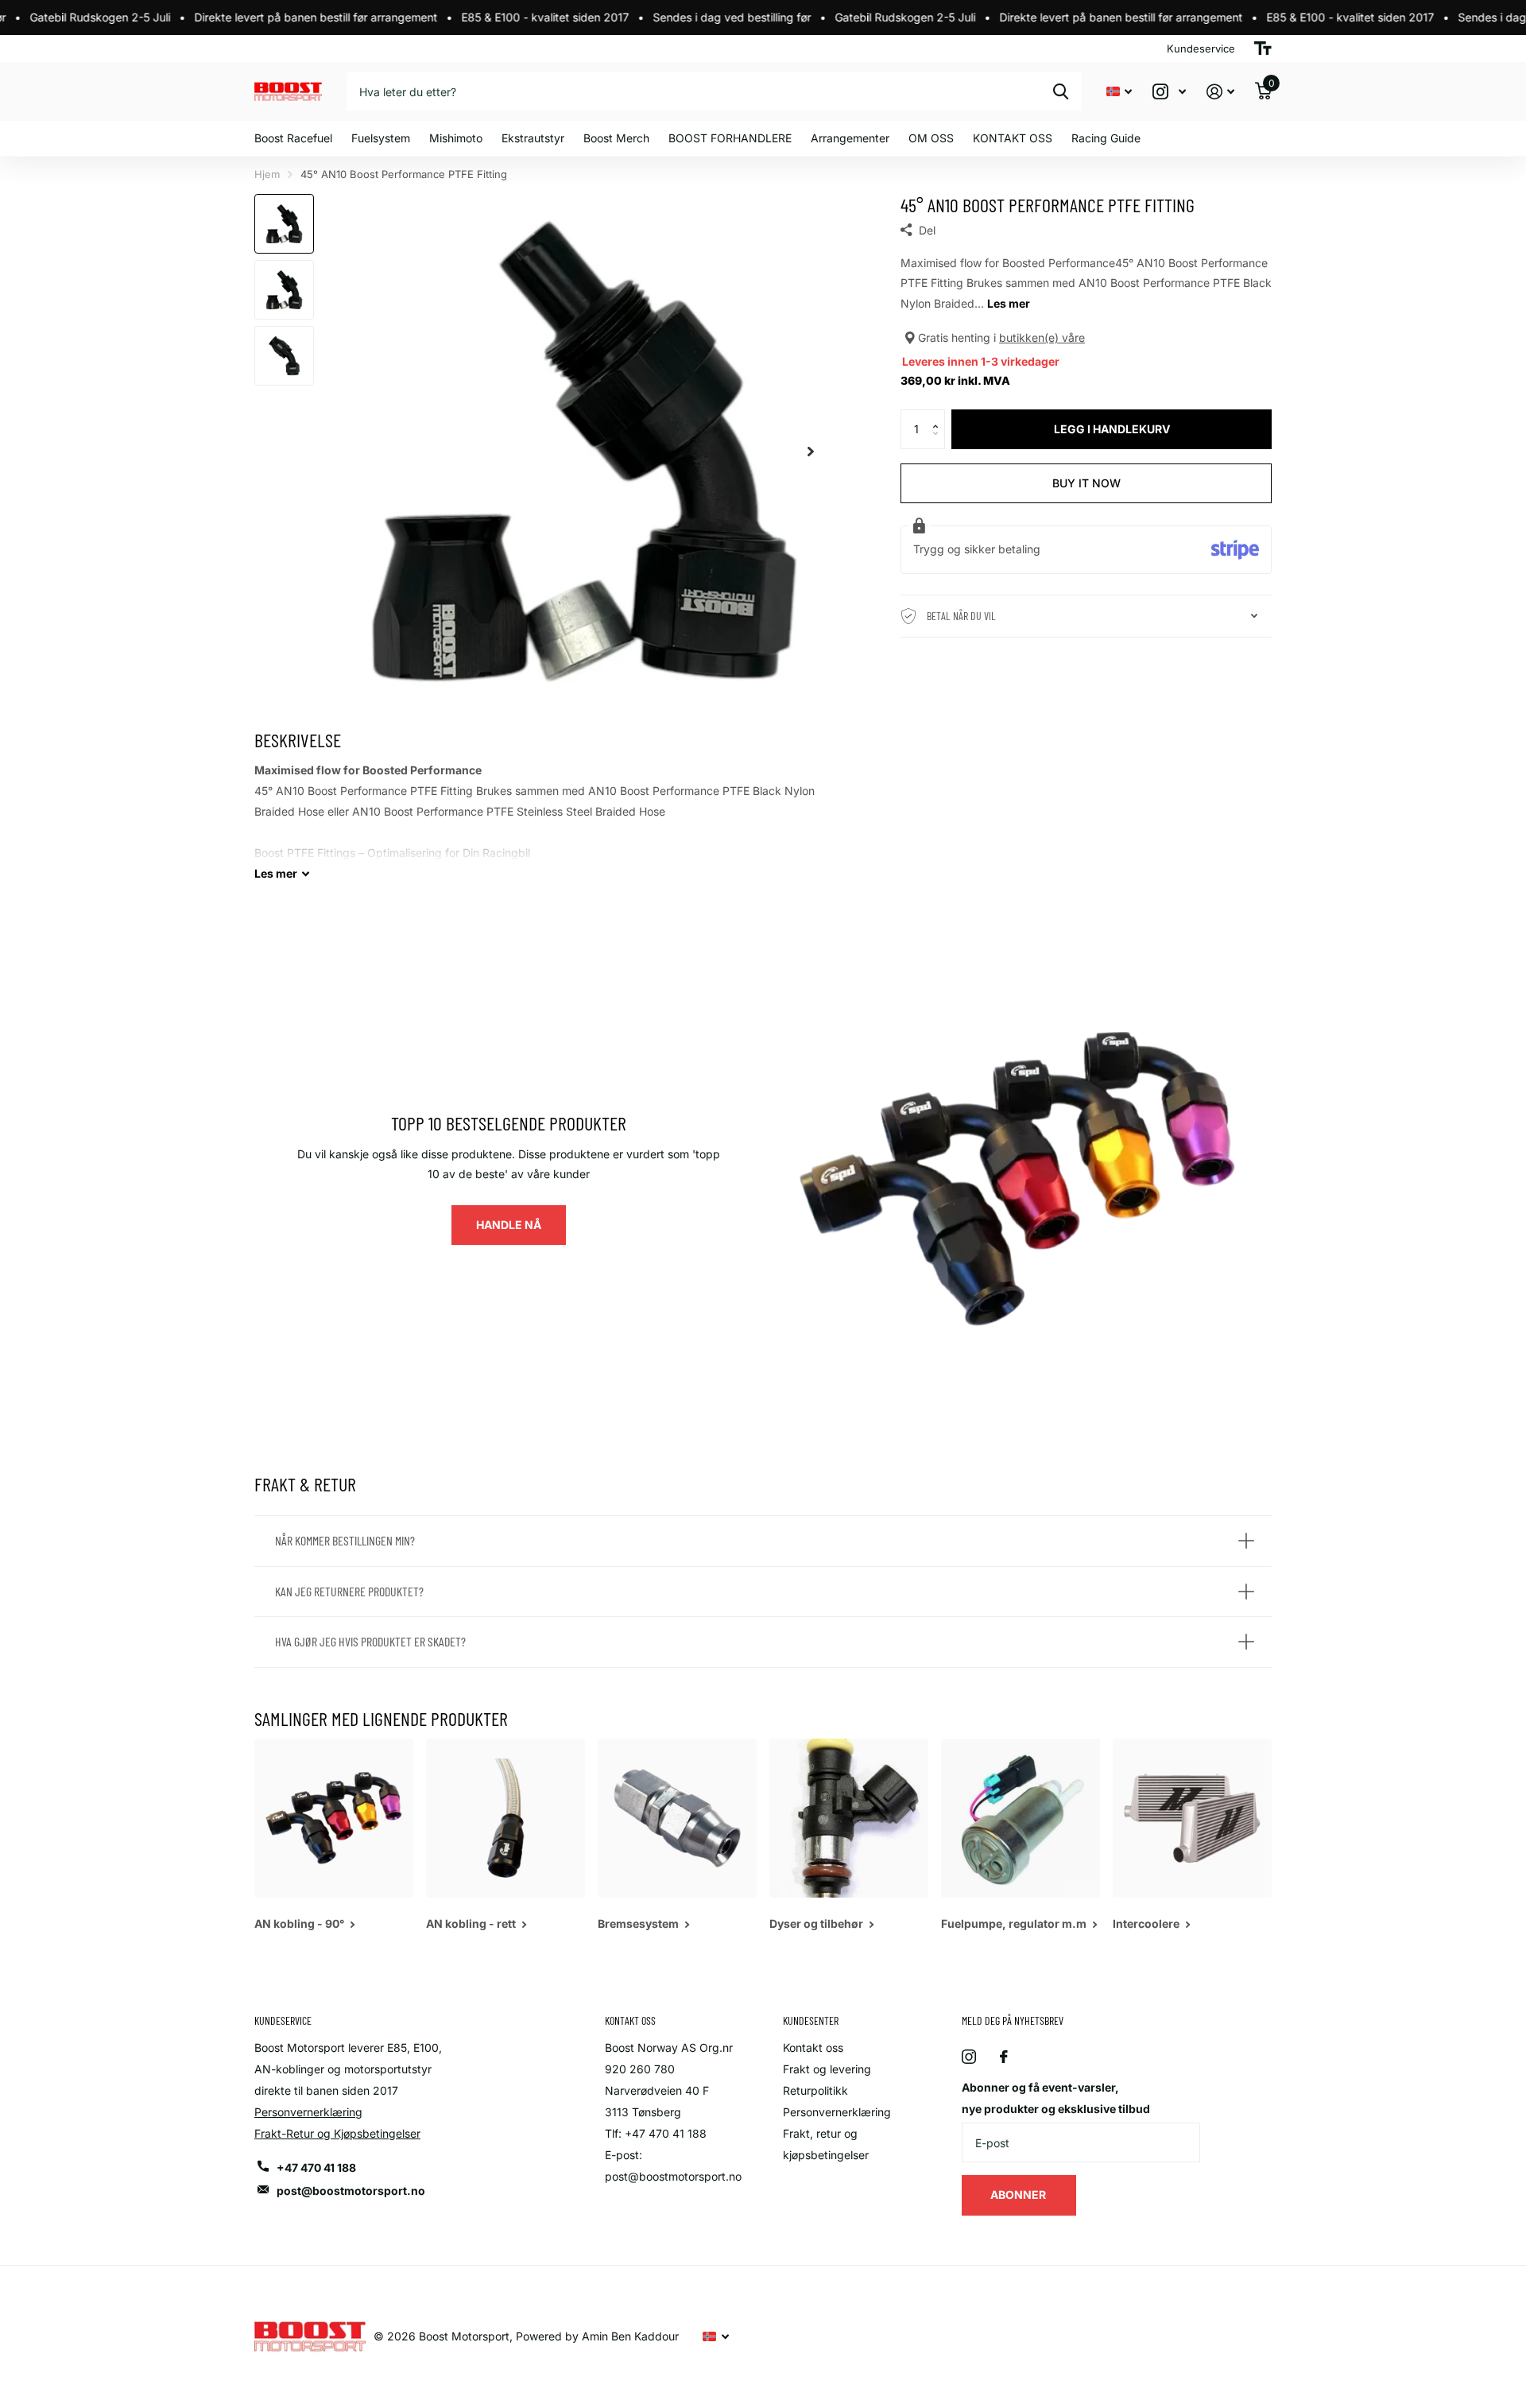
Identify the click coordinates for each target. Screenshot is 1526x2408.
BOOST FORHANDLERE (730, 138)
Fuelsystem (381, 138)
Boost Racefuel (293, 138)
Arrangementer (850, 138)
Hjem (267, 174)
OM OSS (931, 138)
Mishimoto (456, 138)
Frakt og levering (827, 2069)
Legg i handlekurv (1112, 429)
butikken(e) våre (1042, 337)
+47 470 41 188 (316, 2168)
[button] (939, 415)
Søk (1061, 91)
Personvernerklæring (308, 2112)
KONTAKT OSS (1013, 138)
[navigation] (284, 224)
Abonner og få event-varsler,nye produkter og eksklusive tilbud (1056, 2098)
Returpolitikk (815, 2090)
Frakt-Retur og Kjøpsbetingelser (337, 2133)
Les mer (1009, 303)
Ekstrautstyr (533, 138)
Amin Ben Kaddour (630, 2336)
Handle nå (509, 1225)
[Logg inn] (1220, 92)
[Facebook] (1004, 2057)
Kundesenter (811, 2020)
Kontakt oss (813, 2047)
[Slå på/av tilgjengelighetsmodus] (1263, 48)
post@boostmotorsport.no (351, 2191)
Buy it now (1086, 483)
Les (276, 873)
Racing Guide (1106, 138)
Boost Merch (616, 138)
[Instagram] (969, 2057)
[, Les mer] (1169, 92)
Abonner (1019, 2195)
